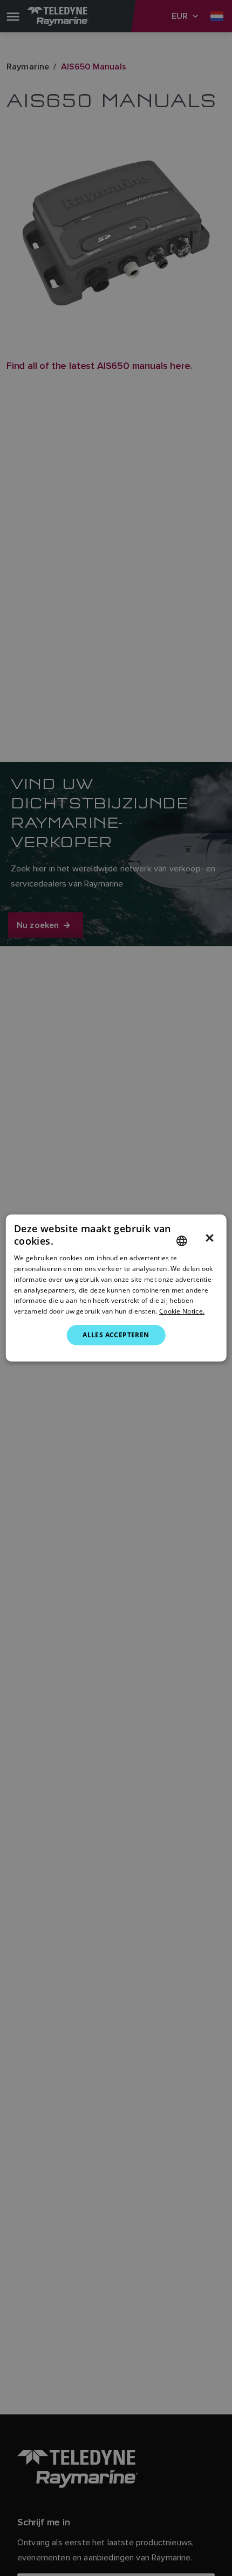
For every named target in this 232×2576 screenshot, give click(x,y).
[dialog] (116, 1288)
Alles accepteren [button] (116, 1335)
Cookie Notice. (182, 1311)
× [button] (210, 1238)
